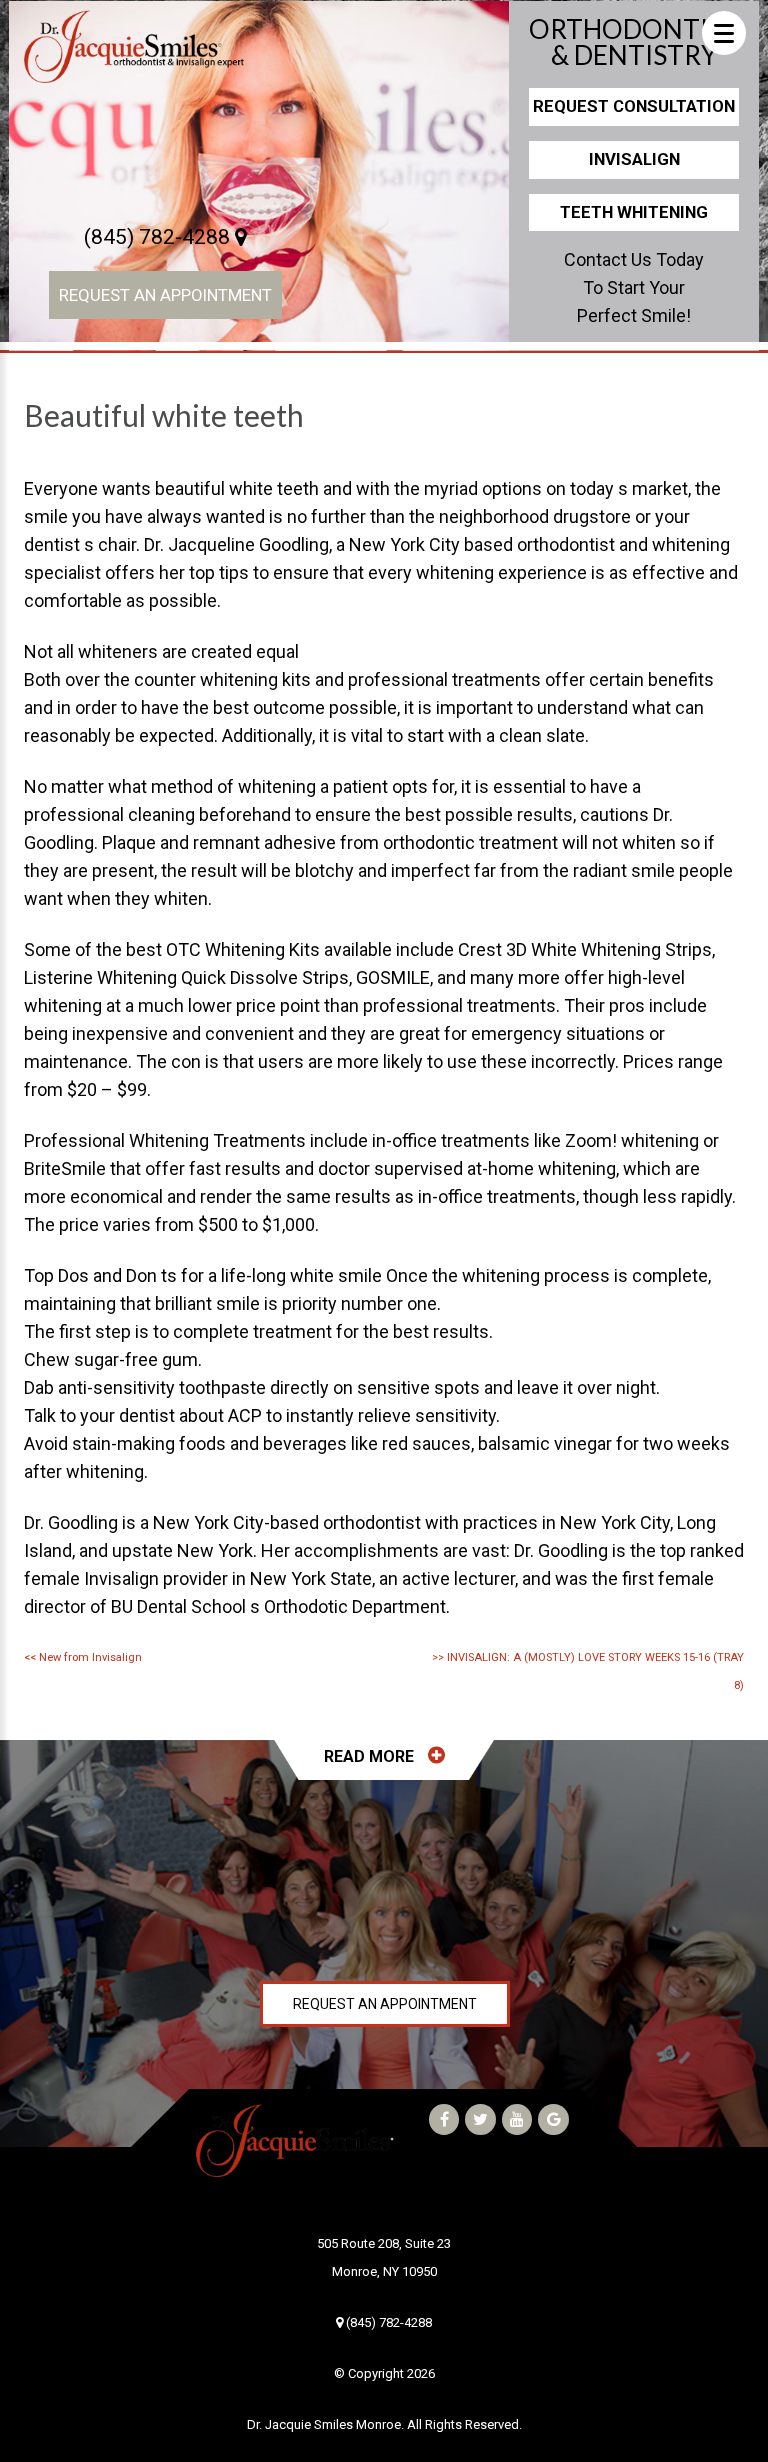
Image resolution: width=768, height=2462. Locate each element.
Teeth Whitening (634, 212)
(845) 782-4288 (159, 237)
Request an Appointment (165, 295)
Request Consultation (634, 106)
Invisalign (634, 159)
